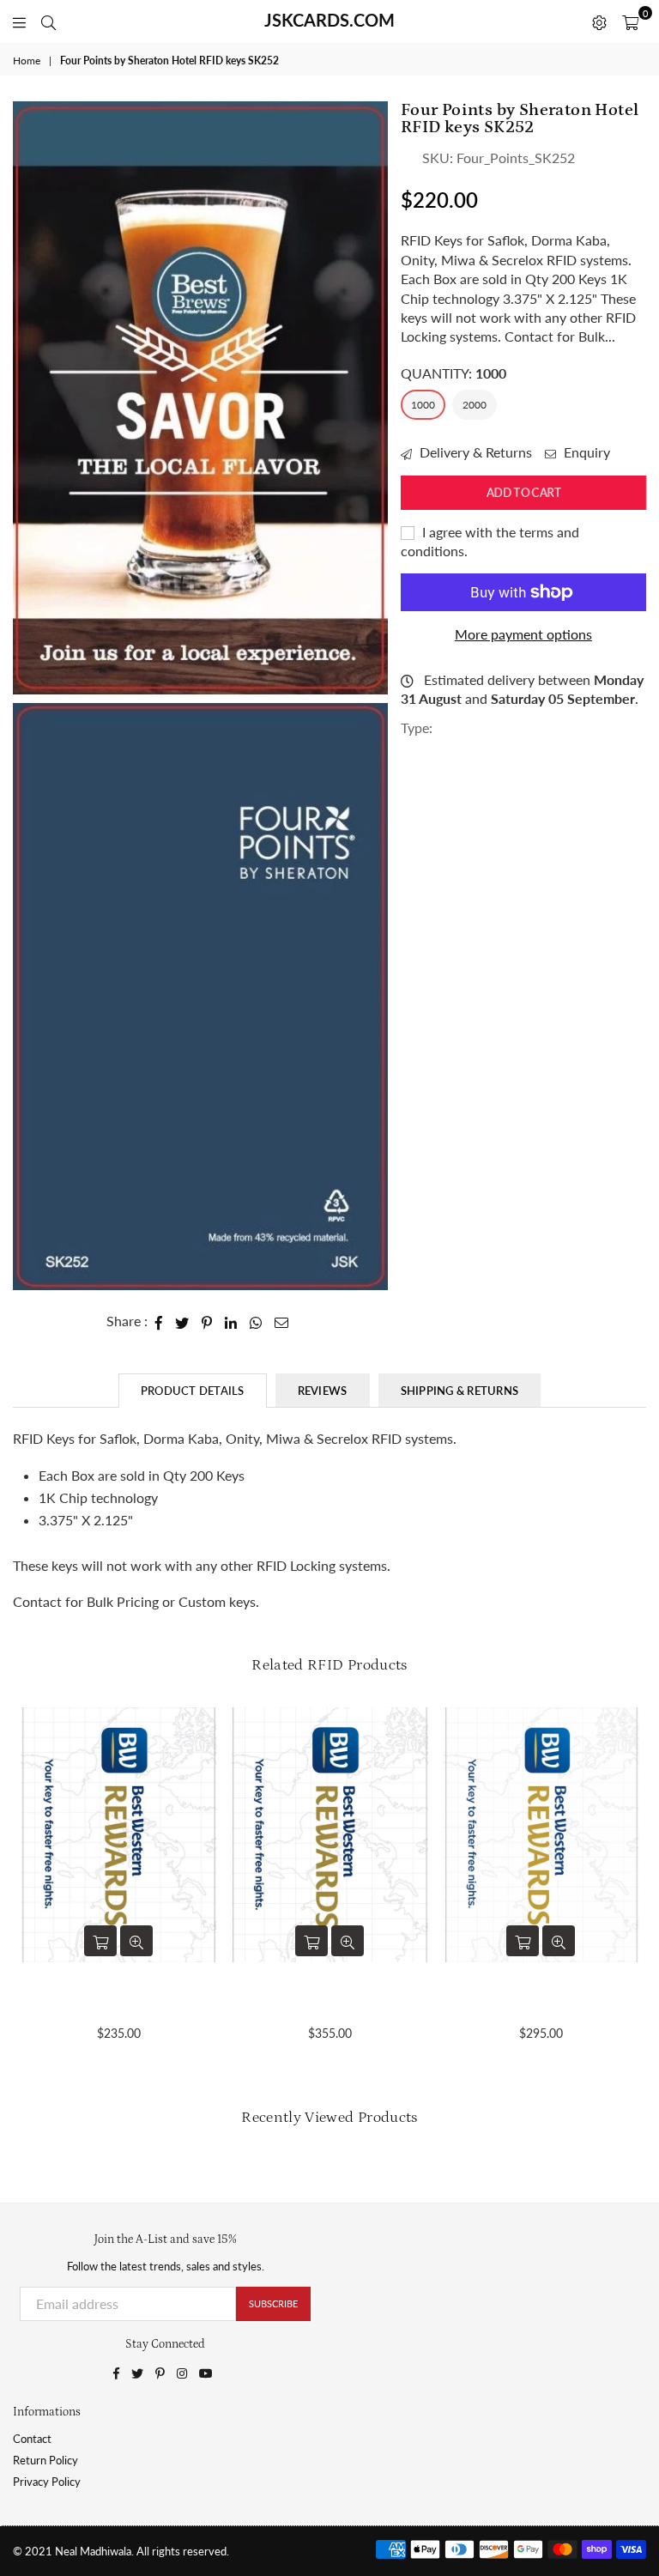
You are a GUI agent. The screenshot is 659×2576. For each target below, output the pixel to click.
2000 (475, 405)
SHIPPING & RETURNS (460, 1391)
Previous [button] (28, 1890)
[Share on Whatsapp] (256, 1321)
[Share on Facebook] (159, 1321)
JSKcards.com (329, 20)
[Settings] (599, 21)
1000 (423, 405)
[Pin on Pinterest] (207, 1321)
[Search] (48, 21)
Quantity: (453, 373)
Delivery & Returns (474, 452)
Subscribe (273, 2303)
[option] (200, 398)
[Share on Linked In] (231, 1321)
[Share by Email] (282, 1321)
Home (27, 61)
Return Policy (45, 2460)
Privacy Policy (47, 2482)
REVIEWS (323, 1391)
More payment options (523, 634)
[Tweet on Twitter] (182, 1321)
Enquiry (585, 452)
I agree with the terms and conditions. (490, 541)
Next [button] (631, 1890)
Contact (32, 2439)
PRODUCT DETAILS (193, 1391)
